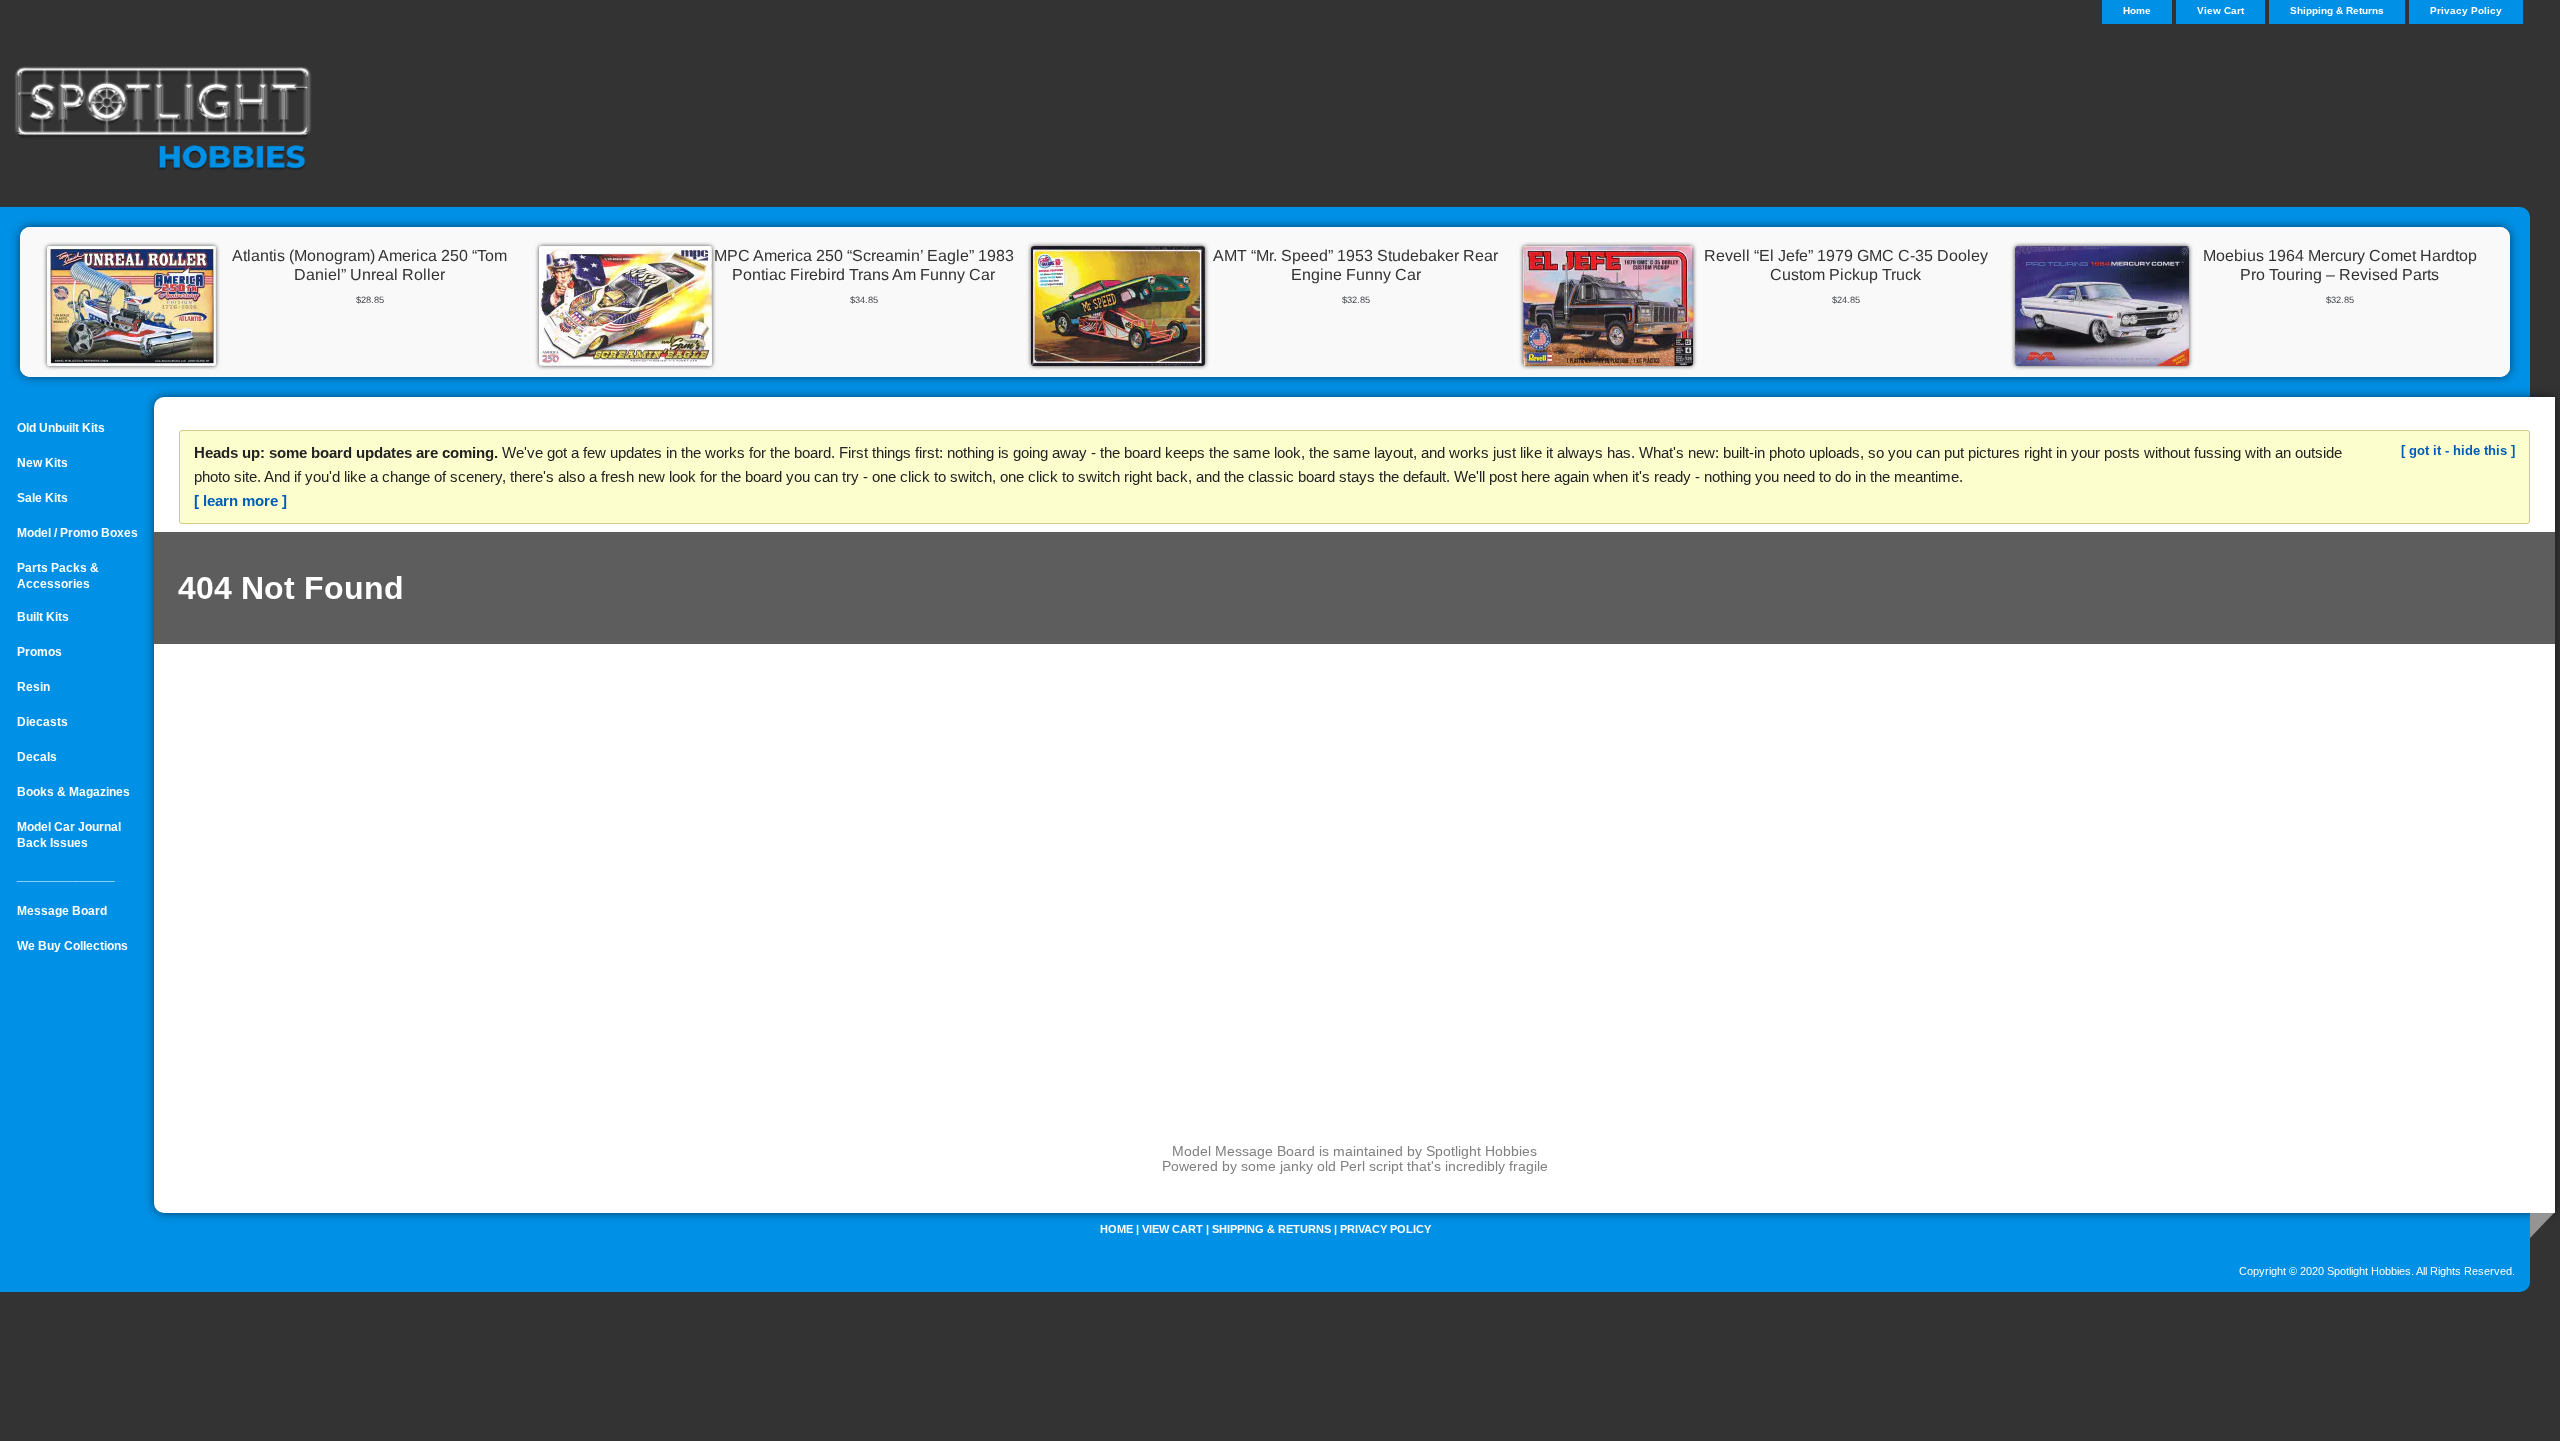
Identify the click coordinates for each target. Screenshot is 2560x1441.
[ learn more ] (240, 500)
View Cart (2220, 10)
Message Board (62, 911)
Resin (33, 687)
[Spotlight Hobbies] (250, 120)
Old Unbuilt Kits (61, 428)
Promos (39, 652)
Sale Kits (42, 498)
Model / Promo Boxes (77, 533)
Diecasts (42, 722)
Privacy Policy (2466, 10)
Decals (37, 757)
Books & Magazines (73, 792)
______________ (66, 876)
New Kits (42, 463)
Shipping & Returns (2337, 10)
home (2137, 10)
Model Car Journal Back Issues (69, 835)
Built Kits (43, 617)
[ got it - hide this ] (2458, 450)
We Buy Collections (72, 946)
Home (1116, 1229)
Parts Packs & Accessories (58, 576)
